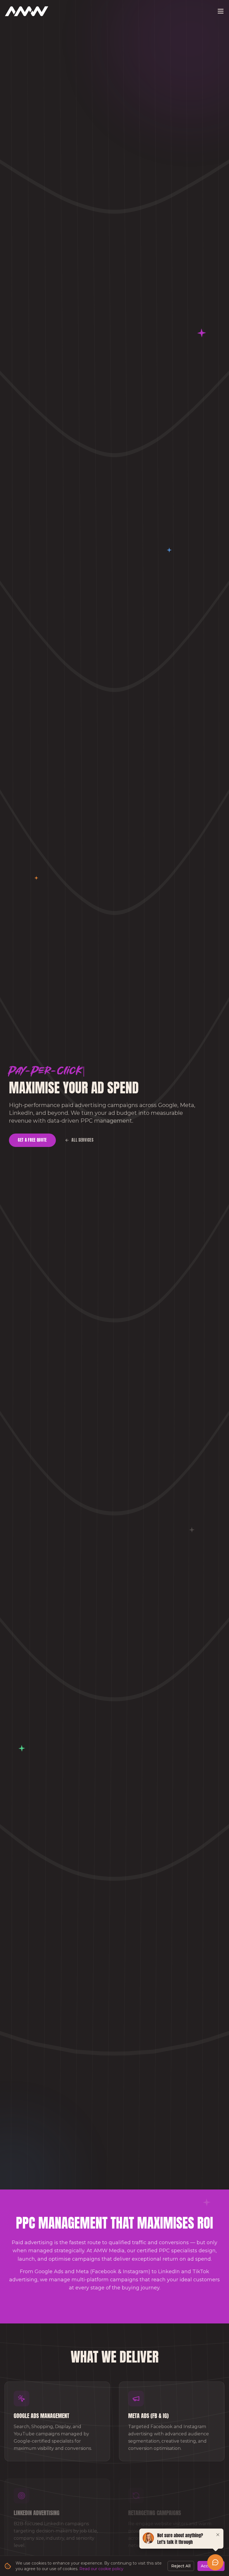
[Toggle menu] (221, 11)
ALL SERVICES (82, 1140)
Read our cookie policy (101, 2569)
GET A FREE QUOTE (32, 1140)
